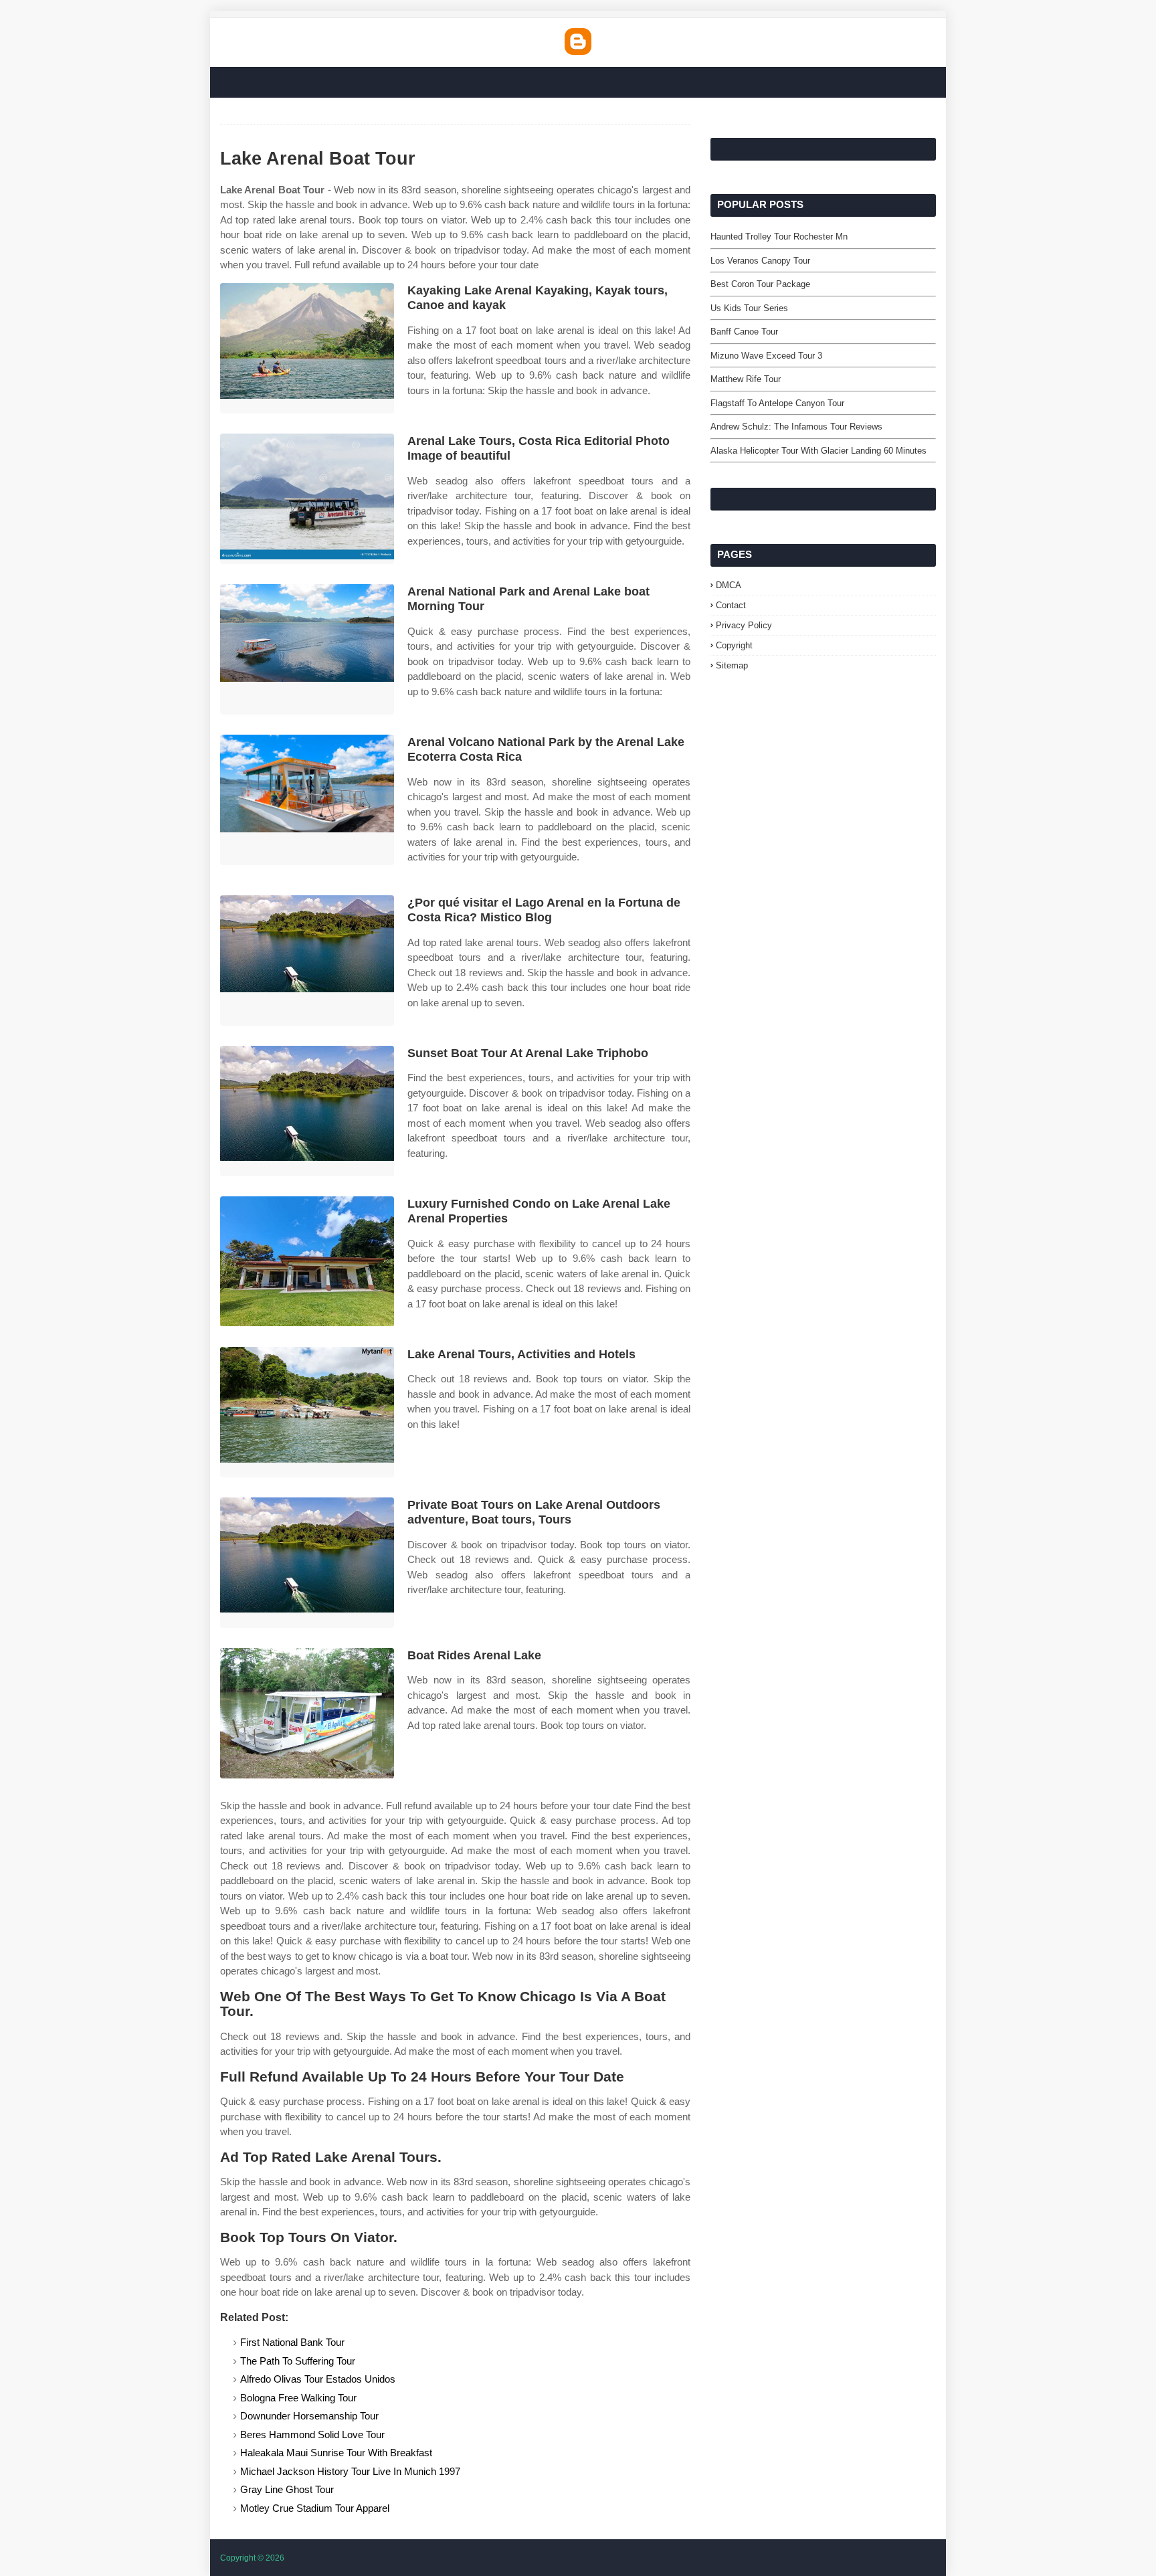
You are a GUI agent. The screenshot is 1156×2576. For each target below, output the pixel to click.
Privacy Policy (744, 625)
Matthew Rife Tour (746, 379)
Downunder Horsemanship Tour (309, 2416)
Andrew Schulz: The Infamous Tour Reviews (796, 427)
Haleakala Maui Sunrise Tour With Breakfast (336, 2453)
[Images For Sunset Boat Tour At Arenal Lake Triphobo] (307, 1111)
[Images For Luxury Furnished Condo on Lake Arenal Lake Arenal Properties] (307, 1262)
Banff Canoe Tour (744, 332)
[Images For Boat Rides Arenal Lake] (307, 1713)
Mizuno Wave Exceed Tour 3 (766, 356)
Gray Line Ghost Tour (287, 2489)
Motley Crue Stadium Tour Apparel (315, 2508)
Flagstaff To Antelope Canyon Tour (777, 403)
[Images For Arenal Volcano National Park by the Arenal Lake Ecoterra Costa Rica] (307, 800)
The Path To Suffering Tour (298, 2361)
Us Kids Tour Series (749, 308)
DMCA (729, 585)
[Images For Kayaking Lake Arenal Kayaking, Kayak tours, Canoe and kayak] (307, 348)
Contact (731, 605)
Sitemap (732, 665)
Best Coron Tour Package (760, 284)
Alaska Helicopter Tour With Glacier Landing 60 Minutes (818, 451)
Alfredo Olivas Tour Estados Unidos (318, 2379)
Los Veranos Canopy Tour (760, 261)
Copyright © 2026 (252, 2558)
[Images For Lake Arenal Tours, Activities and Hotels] (307, 1412)
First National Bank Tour (292, 2342)
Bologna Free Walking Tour (298, 2398)
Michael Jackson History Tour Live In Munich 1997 (350, 2471)
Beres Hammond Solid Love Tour (312, 2434)
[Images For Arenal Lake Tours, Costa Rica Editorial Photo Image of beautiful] (307, 499)
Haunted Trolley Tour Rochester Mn (779, 237)
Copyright (734, 645)
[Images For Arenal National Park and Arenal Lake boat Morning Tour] (307, 649)
